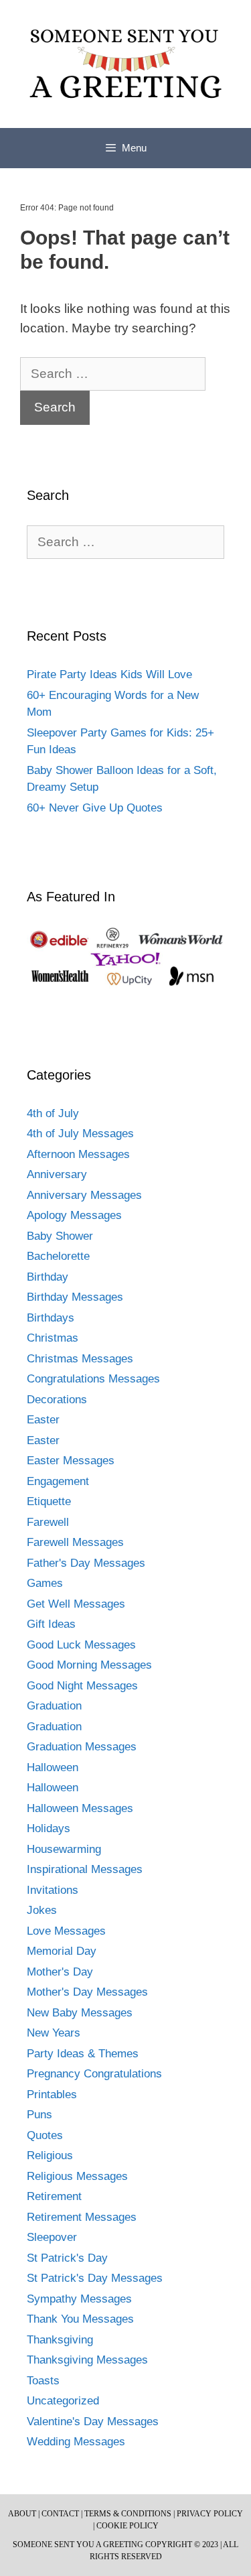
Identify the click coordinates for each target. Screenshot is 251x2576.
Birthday (48, 1277)
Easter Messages (71, 1461)
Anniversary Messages (84, 1195)
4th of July (53, 1113)
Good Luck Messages (81, 1645)
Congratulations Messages (93, 1379)
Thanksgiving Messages (87, 2360)
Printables (52, 2095)
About (22, 2514)
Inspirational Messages (85, 1869)
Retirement (54, 2196)
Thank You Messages (80, 2319)
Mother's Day (60, 1972)
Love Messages (66, 1931)
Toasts (43, 2381)
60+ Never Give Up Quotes (95, 808)
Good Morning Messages (89, 1665)
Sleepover (52, 2237)
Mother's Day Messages (87, 1992)
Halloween (53, 1767)
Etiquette (49, 1501)
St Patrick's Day (67, 2258)
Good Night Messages (82, 1686)
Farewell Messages (75, 1542)
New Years (54, 2033)
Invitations (53, 1890)
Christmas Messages (80, 1359)
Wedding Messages (76, 2442)
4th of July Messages (80, 1134)
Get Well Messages (76, 1604)
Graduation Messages (82, 1747)
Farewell (48, 1522)
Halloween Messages (80, 1808)
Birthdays (51, 1318)
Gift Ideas (51, 1624)
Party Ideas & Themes (83, 2054)
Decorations (57, 1400)
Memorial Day (62, 1951)
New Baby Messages (80, 2013)
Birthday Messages (75, 1297)
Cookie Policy (128, 2526)
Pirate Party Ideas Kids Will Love (109, 674)
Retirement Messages (82, 2217)
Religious (50, 2155)
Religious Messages (77, 2176)
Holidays (49, 1828)
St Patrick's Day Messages (95, 2278)
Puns (39, 2115)
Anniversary (57, 1174)
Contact (60, 2514)
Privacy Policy (210, 2514)
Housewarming (64, 1849)
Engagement (58, 1481)
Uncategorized (63, 2401)
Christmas (53, 1338)
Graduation (54, 1706)
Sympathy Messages (79, 2299)
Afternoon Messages (78, 1154)
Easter (43, 1420)
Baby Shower (60, 1236)
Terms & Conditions (128, 2514)
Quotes (45, 2135)
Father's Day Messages (86, 1563)
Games (45, 1583)
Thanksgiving (60, 2340)
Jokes (42, 1910)
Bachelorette (58, 1256)
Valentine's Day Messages (93, 2422)
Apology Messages (74, 1215)
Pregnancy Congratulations (94, 2074)
